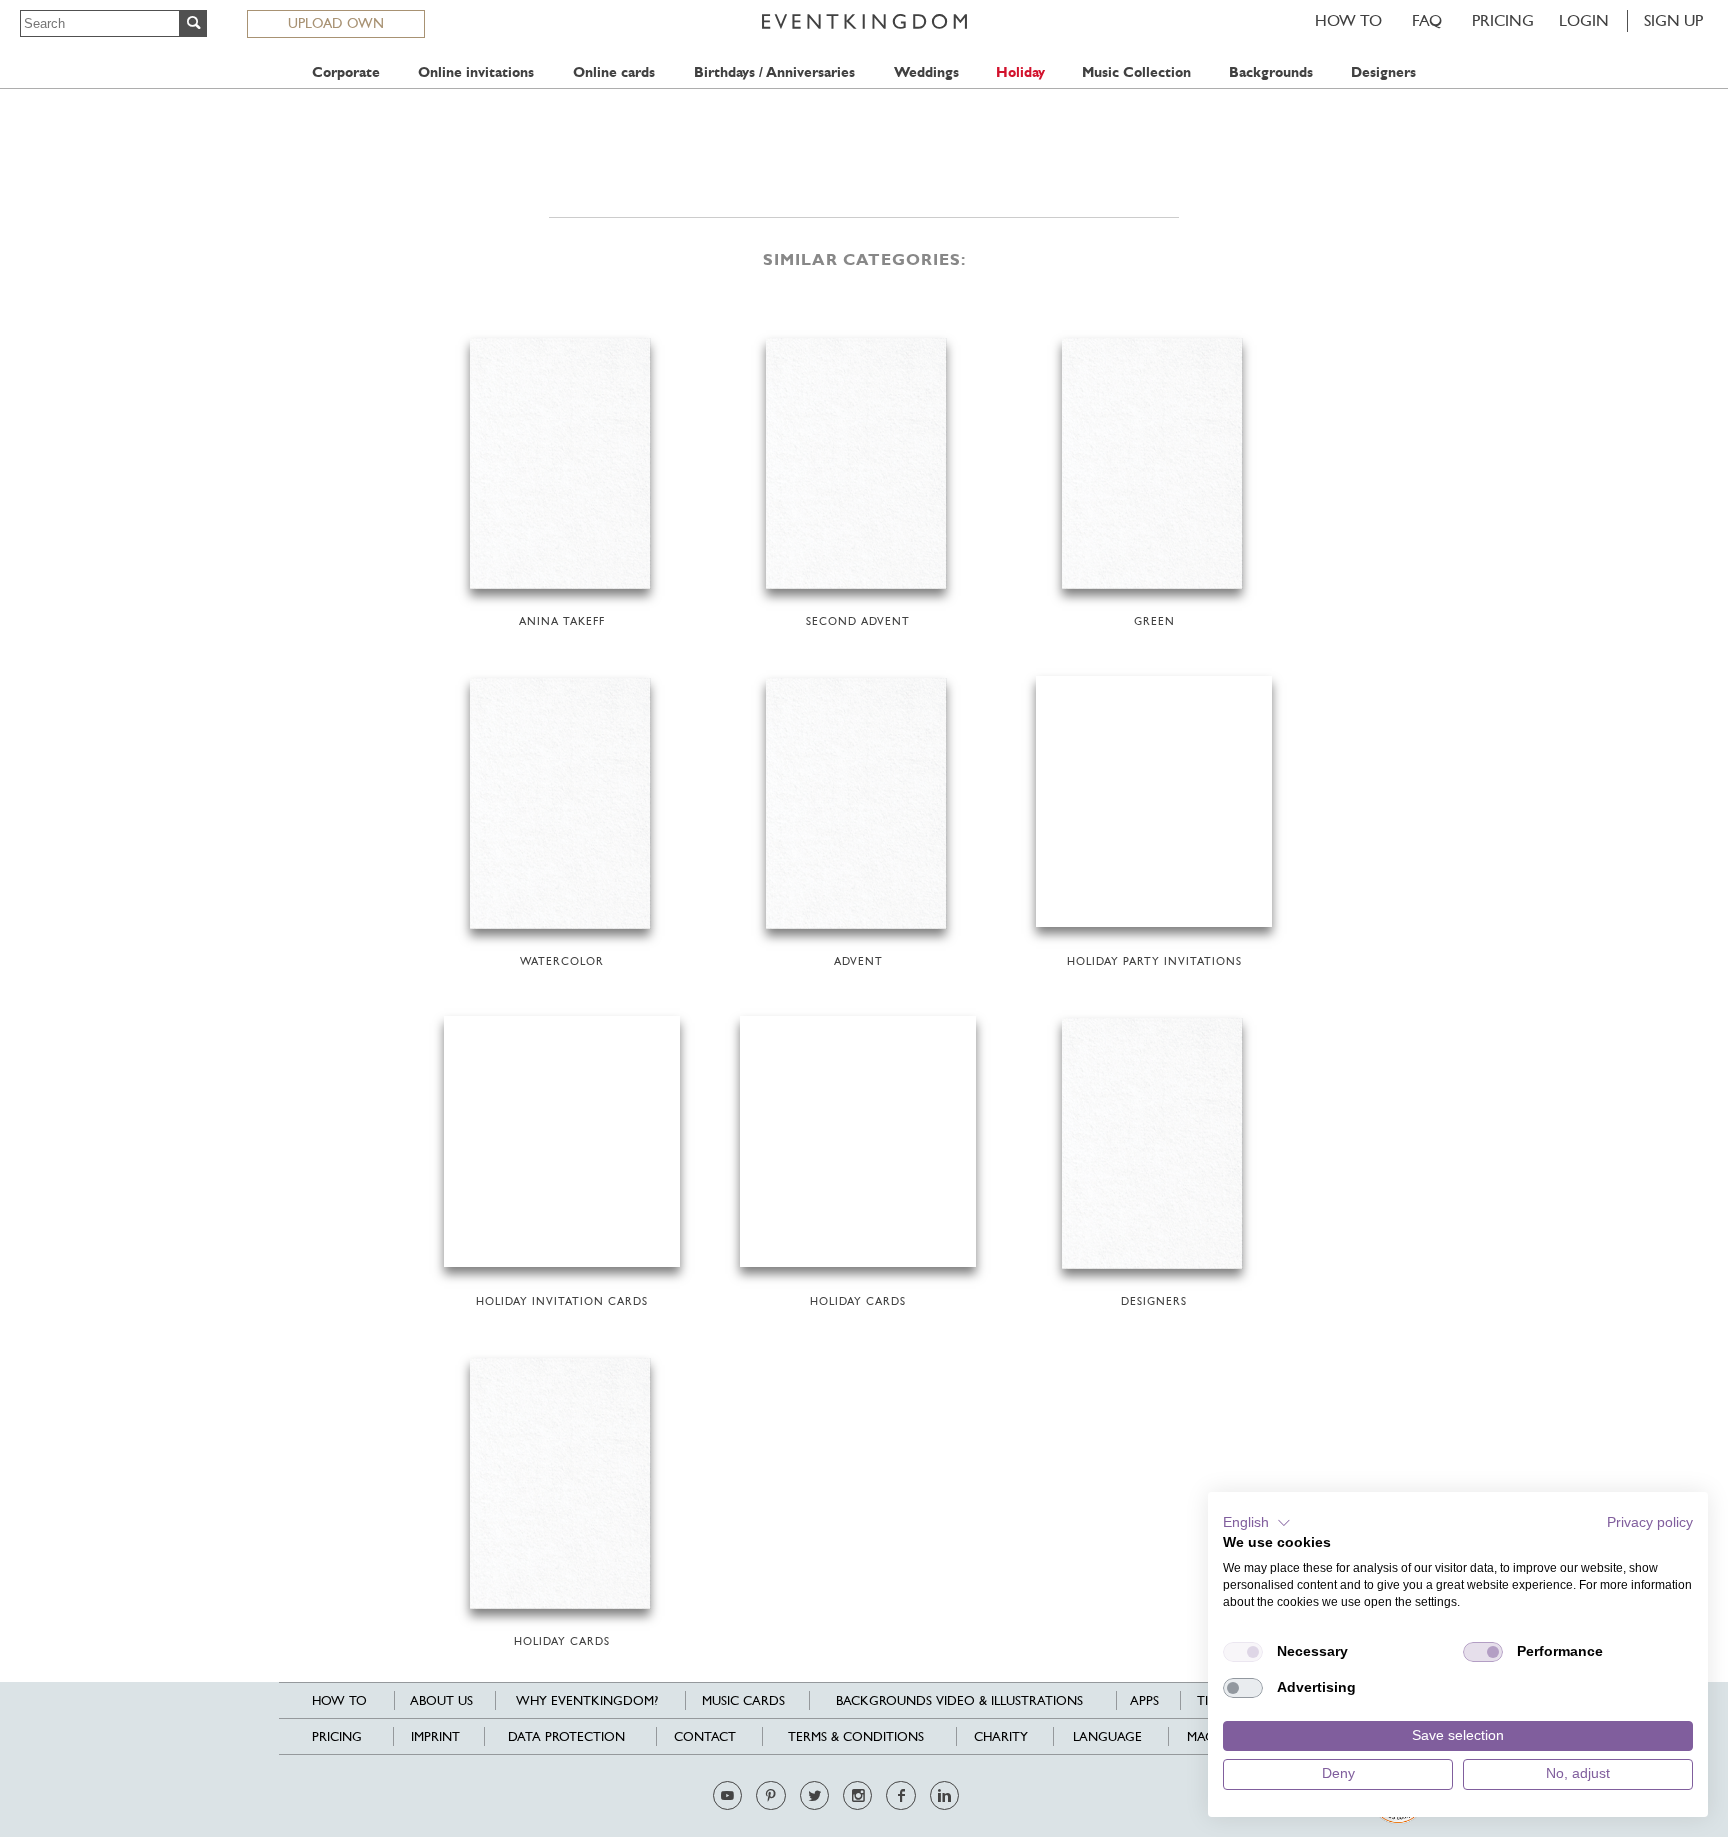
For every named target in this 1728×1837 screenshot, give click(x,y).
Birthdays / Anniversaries (774, 72)
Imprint (435, 1736)
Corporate (346, 72)
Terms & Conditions (856, 1736)
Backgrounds (1271, 72)
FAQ (1427, 20)
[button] (1257, 1523)
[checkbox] (1243, 1652)
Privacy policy (1650, 1522)
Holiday (1020, 72)
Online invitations (476, 72)
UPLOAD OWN (336, 23)
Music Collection (1136, 72)
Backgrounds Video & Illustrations (959, 1700)
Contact (705, 1736)
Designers (1383, 72)
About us (441, 1700)
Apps (1144, 1700)
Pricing (1503, 20)
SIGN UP (1673, 20)
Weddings (926, 72)
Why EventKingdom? (587, 1700)
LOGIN (1584, 20)
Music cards (743, 1700)
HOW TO (1348, 20)
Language (1107, 1736)
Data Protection (566, 1736)
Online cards (614, 72)
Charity (1001, 1736)
